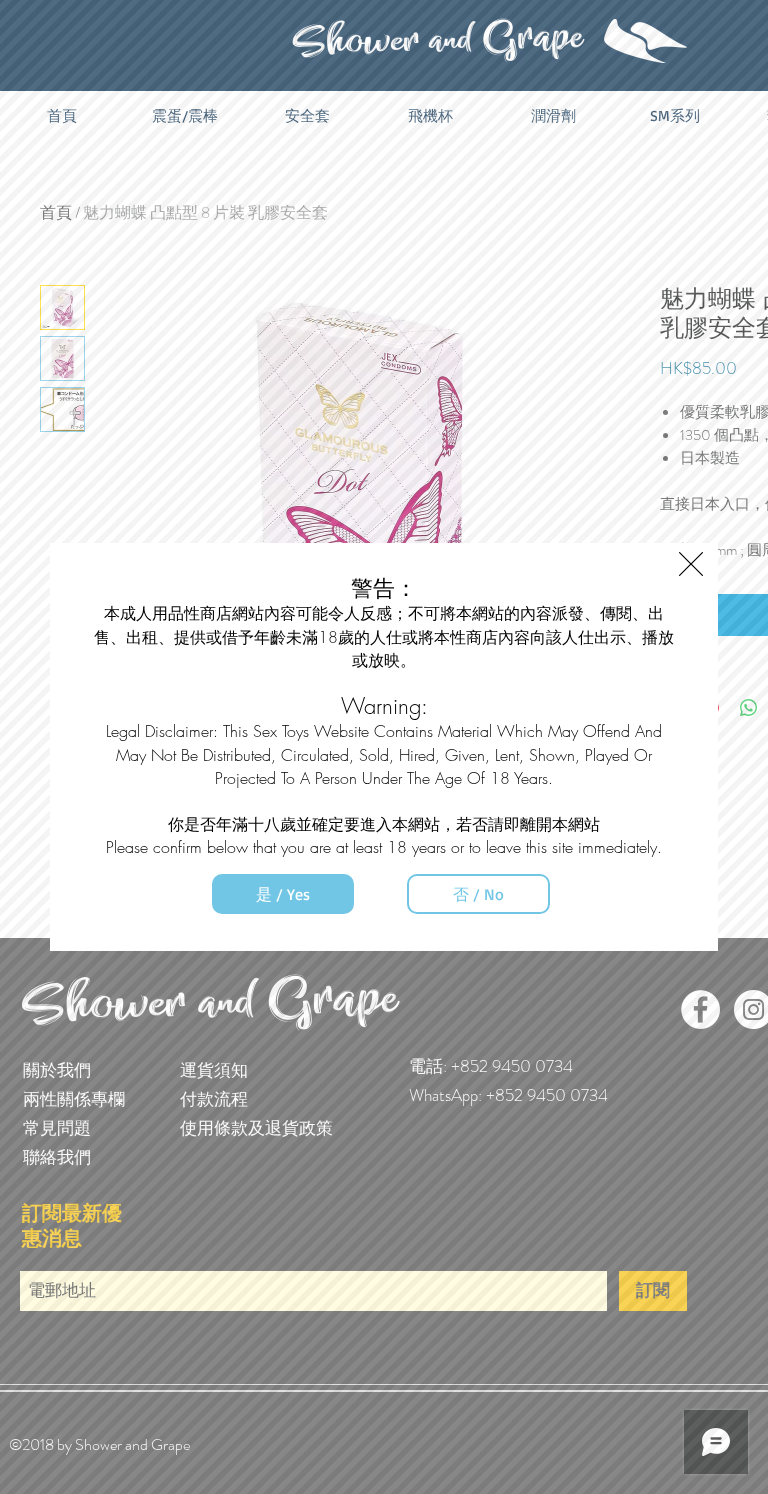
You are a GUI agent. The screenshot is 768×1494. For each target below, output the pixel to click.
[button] (691, 564)
